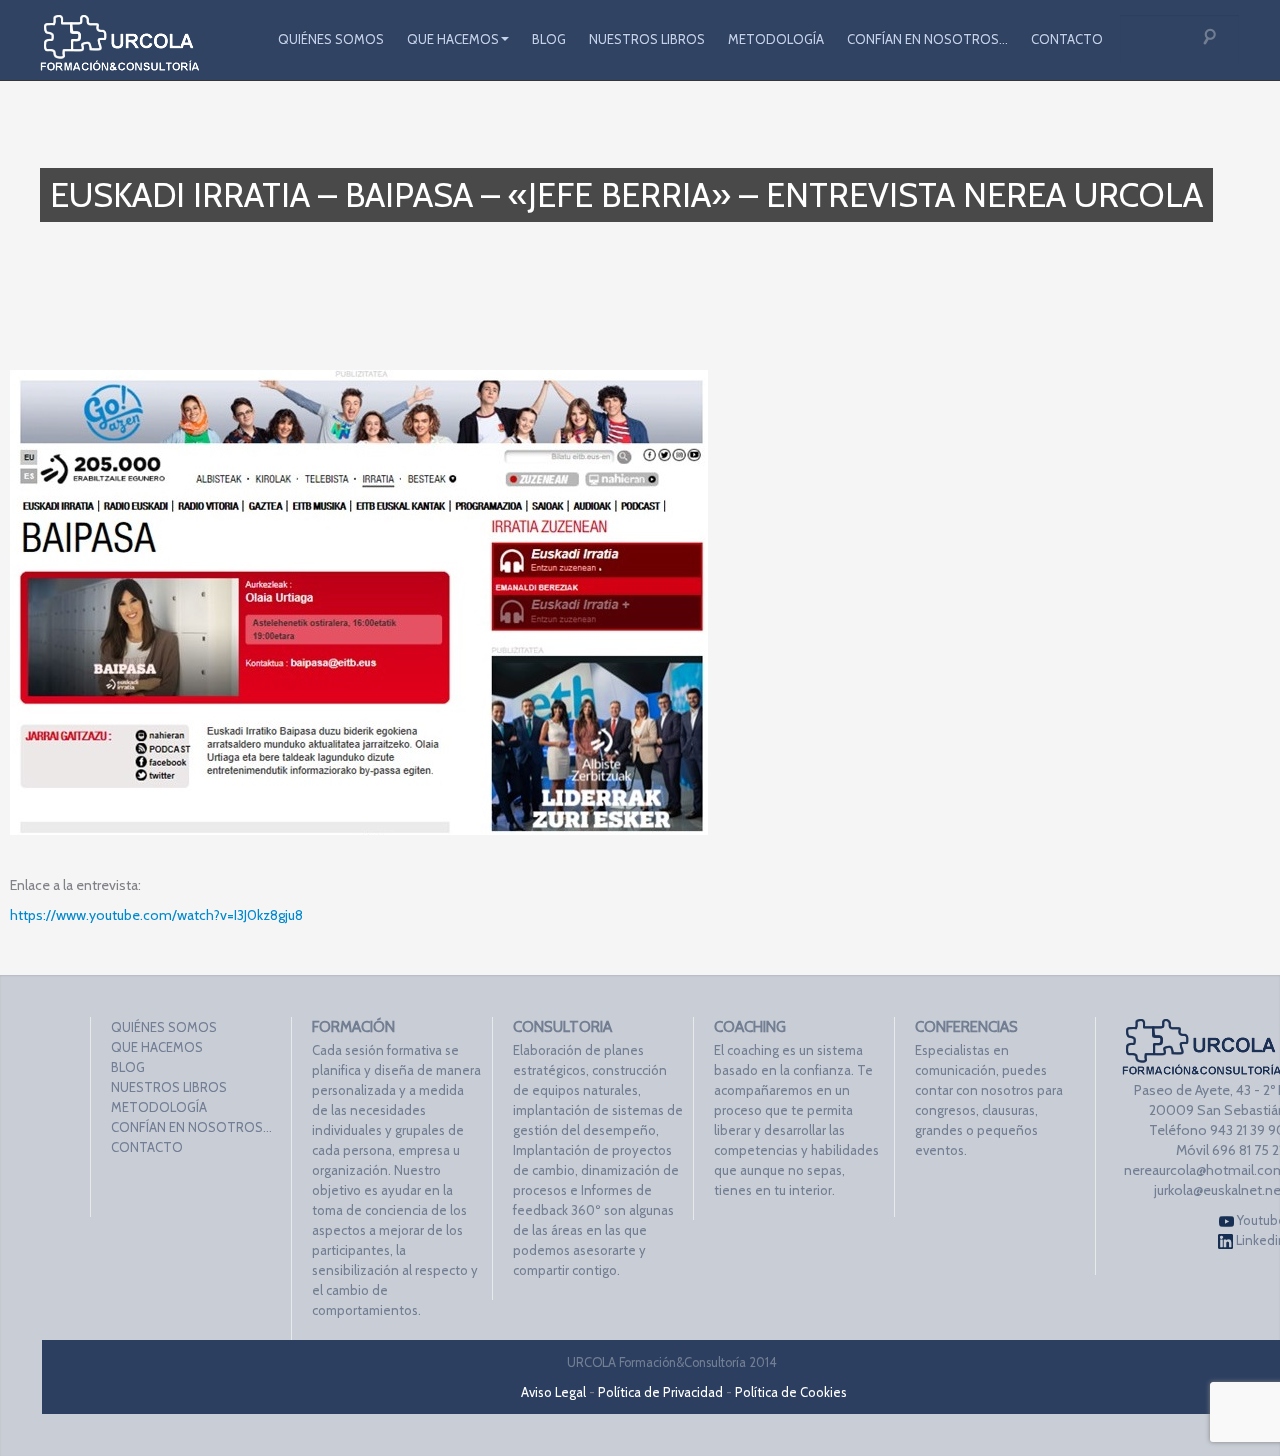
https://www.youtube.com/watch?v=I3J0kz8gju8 (156, 915)
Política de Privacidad (660, 1392)
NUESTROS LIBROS (647, 39)
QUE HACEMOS (453, 39)
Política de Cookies (791, 1392)
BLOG (549, 39)
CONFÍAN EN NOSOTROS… (927, 39)
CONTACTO (1067, 39)
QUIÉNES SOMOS (331, 39)
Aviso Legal (553, 1392)
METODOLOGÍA (776, 39)
